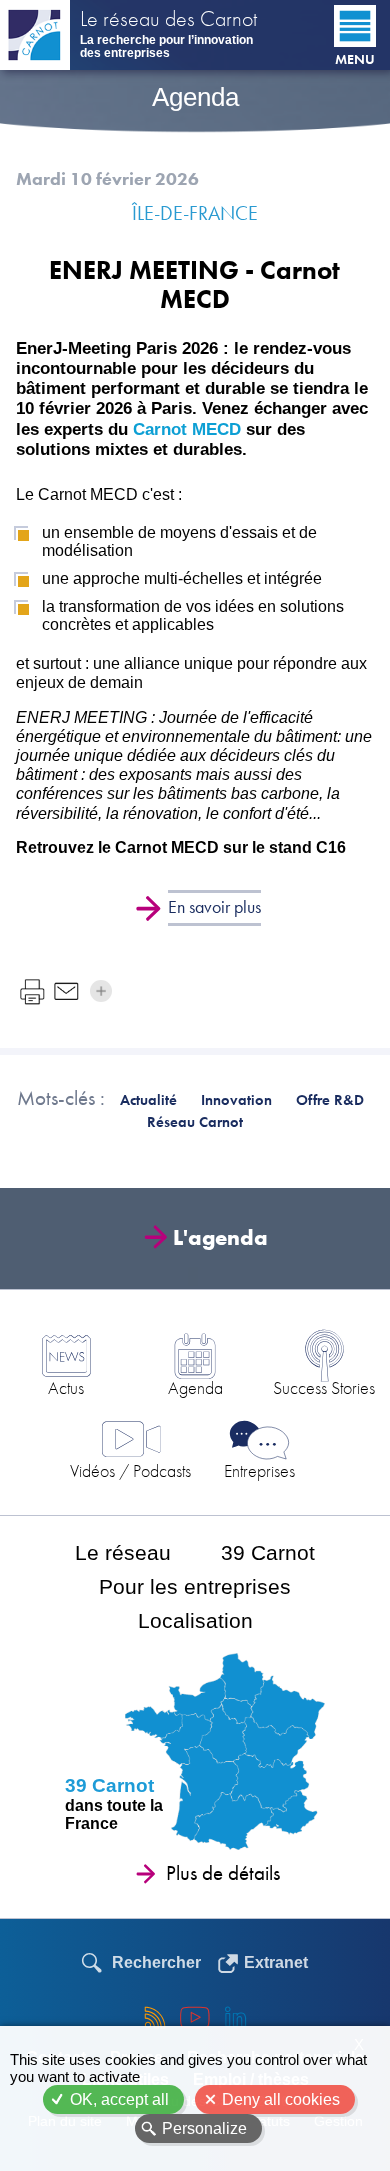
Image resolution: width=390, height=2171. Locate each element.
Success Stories (324, 1387)
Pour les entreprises (195, 1586)
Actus (66, 1387)
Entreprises (259, 1470)
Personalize (204, 2128)
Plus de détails (223, 1873)
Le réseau (123, 1552)
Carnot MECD (187, 429)
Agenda (195, 1387)
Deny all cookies (281, 2099)
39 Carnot (268, 1552)
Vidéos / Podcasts (130, 1470)
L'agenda (220, 1237)
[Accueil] (35, 35)
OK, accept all (119, 2099)
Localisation (195, 1620)
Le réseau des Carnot (168, 21)
